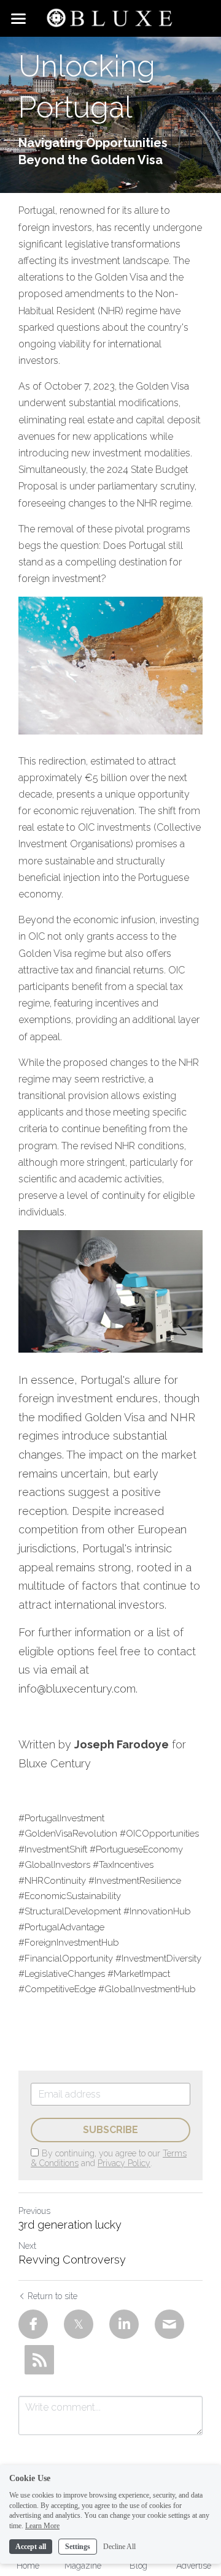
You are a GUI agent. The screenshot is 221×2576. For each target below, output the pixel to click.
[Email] (169, 2324)
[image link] (110, 17)
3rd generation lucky (70, 2225)
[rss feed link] (39, 2360)
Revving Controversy (72, 2260)
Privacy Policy (124, 2163)
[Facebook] (33, 2324)
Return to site (52, 2296)
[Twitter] (79, 2324)
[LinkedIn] (124, 2324)
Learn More (42, 2526)
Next (27, 2246)
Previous (34, 2211)
